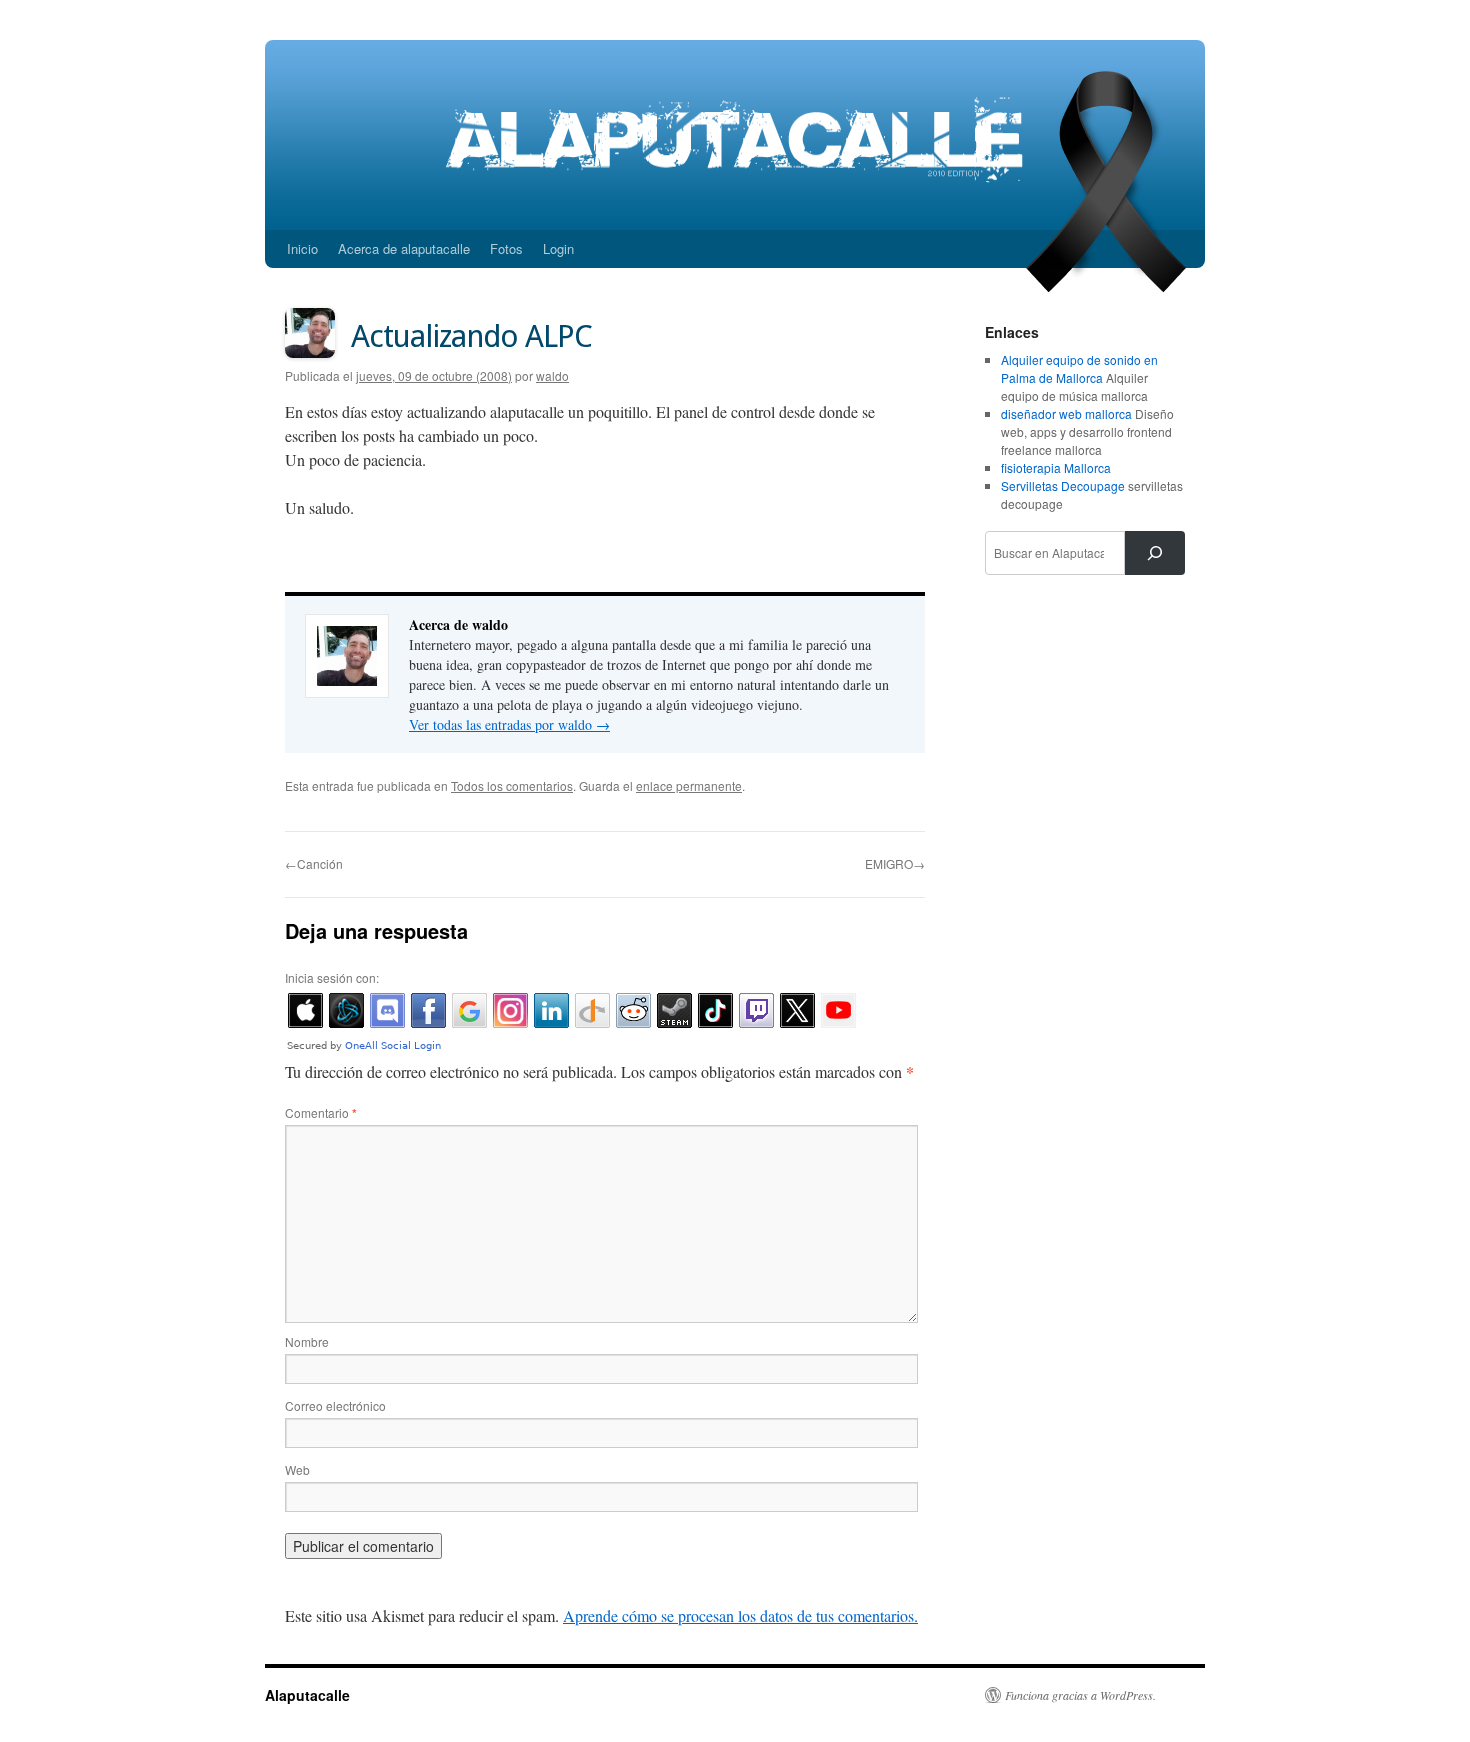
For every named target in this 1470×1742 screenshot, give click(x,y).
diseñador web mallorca (1066, 413)
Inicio (302, 248)
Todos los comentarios (512, 785)
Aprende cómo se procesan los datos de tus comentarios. (740, 1615)
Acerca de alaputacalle (404, 248)
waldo (552, 375)
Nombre (307, 1341)
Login (558, 248)
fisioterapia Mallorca (1056, 467)
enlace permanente (689, 785)
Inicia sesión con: (332, 977)
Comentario (321, 1112)
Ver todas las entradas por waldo (509, 724)
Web (297, 1469)
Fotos (506, 248)
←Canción (314, 863)
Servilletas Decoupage (1063, 485)
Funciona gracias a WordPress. (1080, 1695)
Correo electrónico (335, 1405)
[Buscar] (1155, 553)
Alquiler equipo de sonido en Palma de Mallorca (1079, 368)
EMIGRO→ (895, 863)
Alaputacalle (307, 1695)
